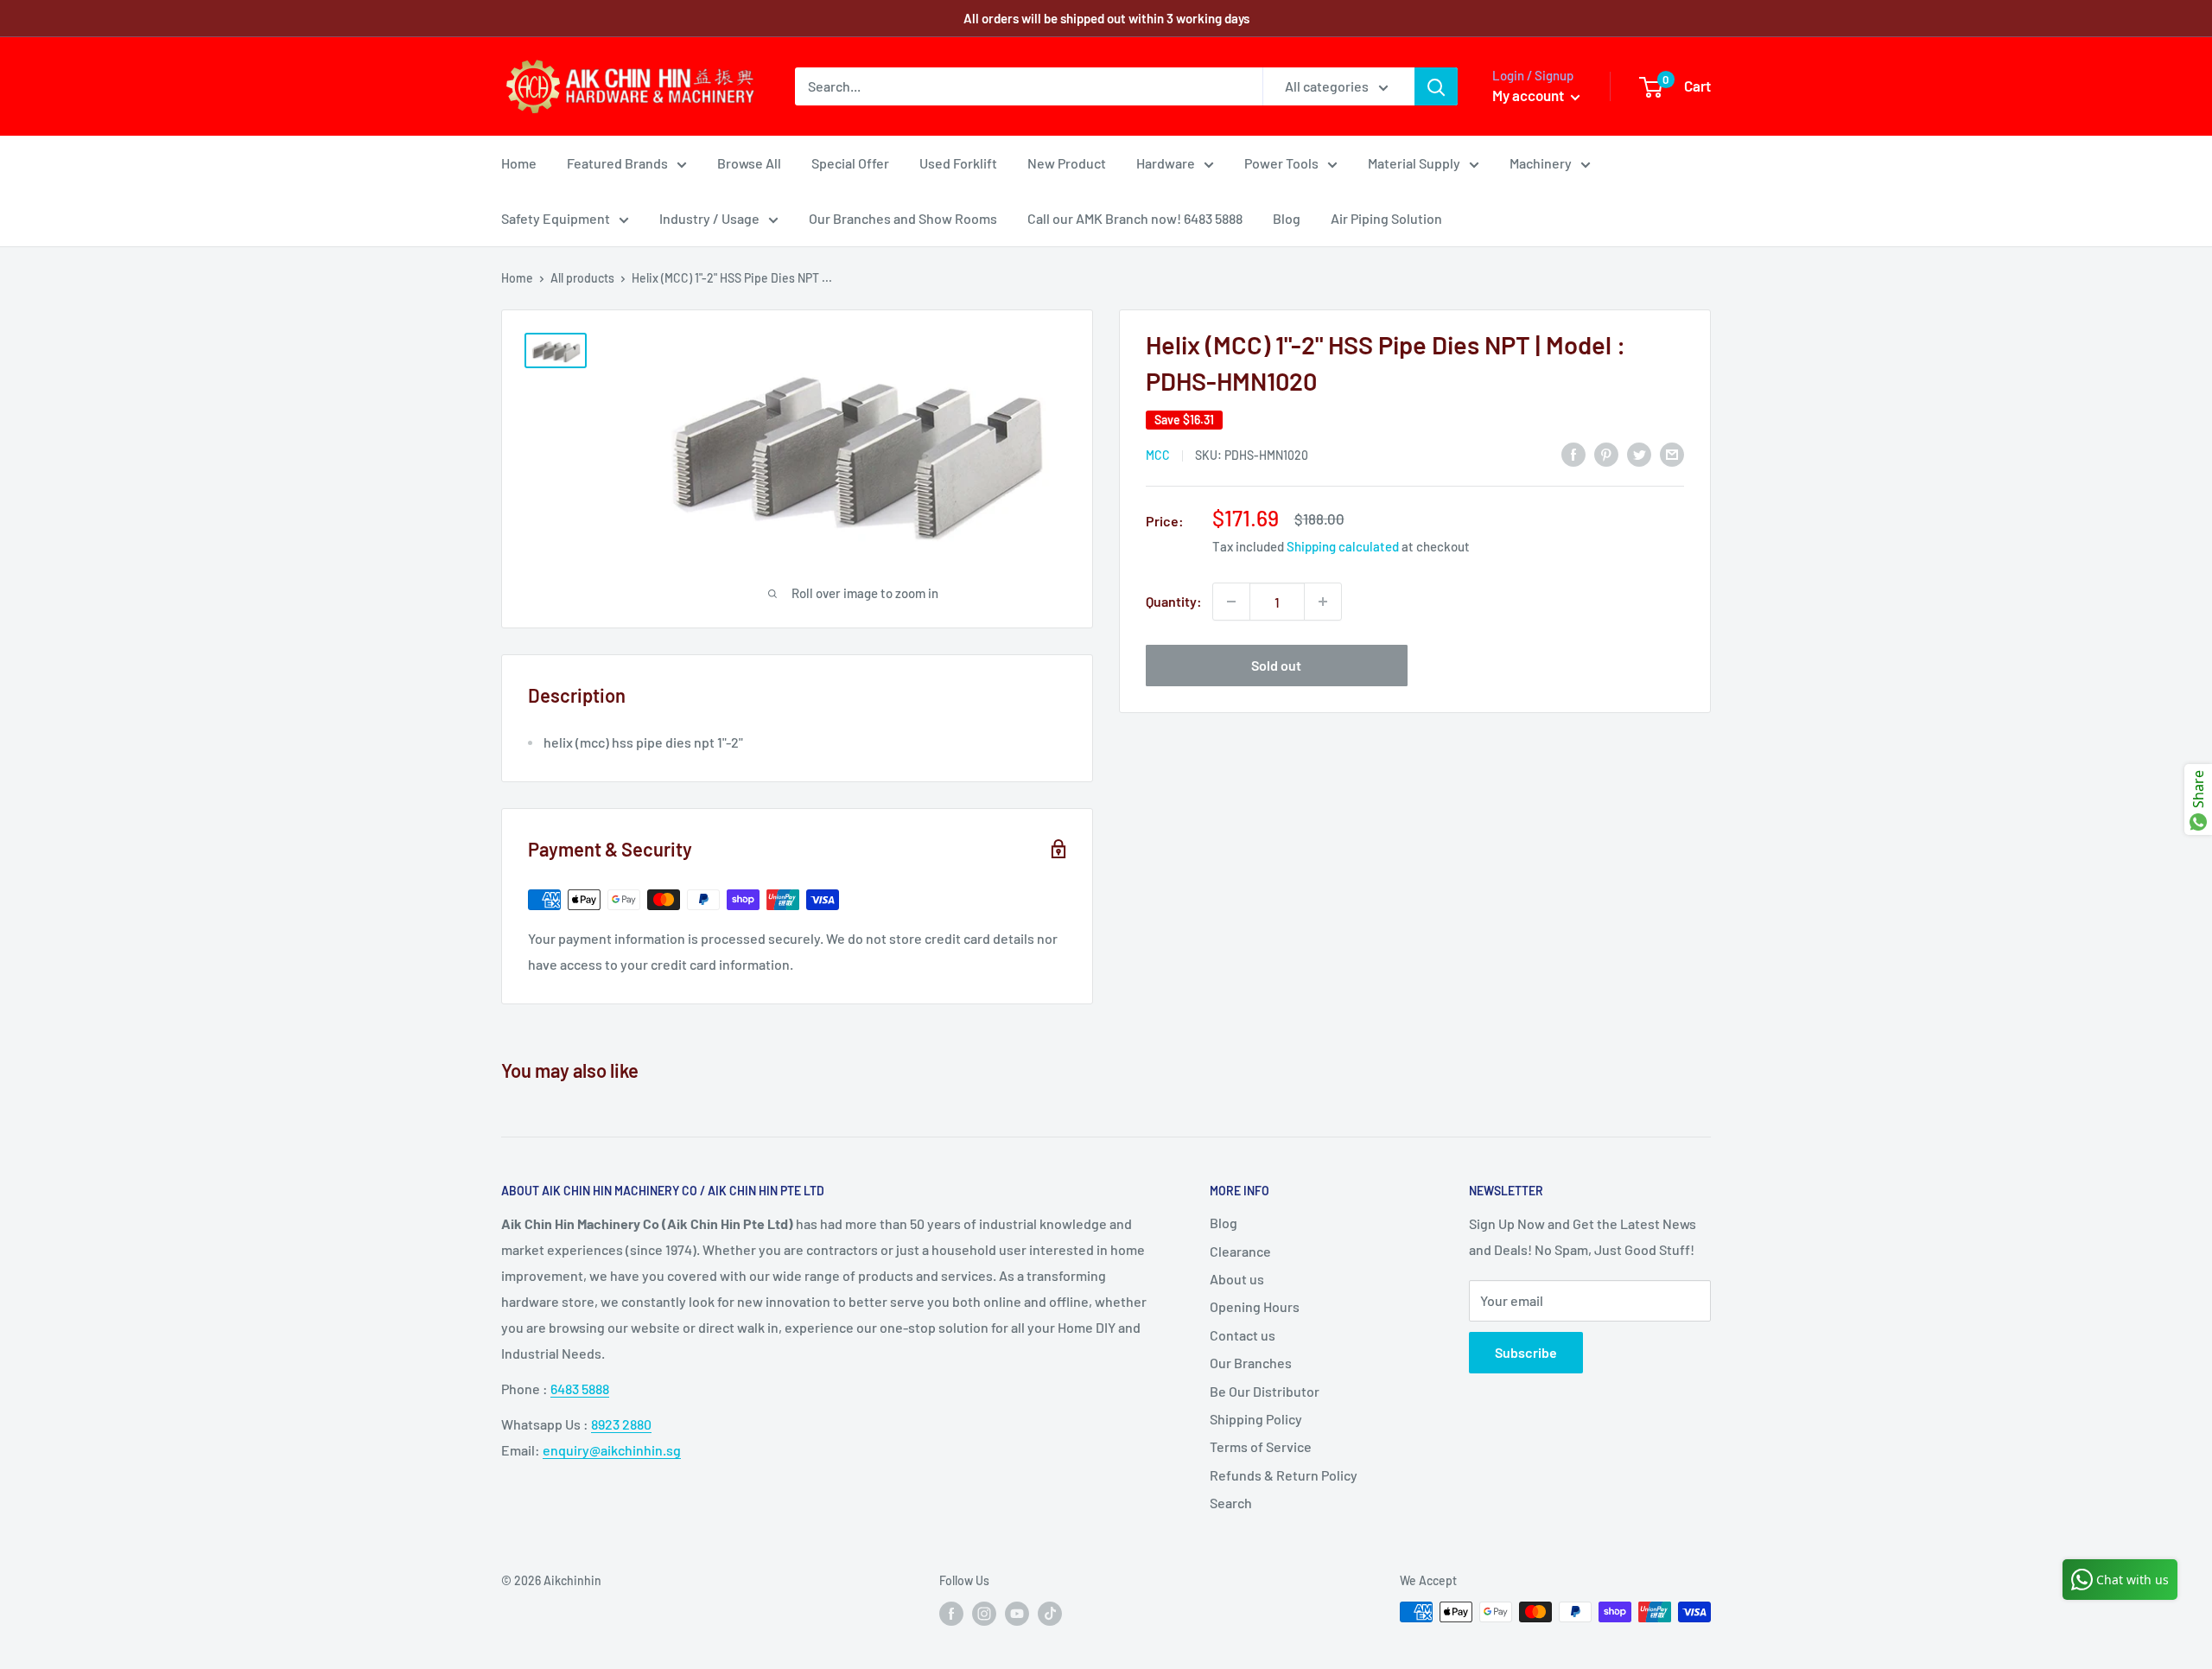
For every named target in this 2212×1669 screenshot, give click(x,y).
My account (1529, 95)
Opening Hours (1255, 1306)
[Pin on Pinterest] (1606, 453)
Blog (1287, 218)
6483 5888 (580, 1389)
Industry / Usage (709, 218)
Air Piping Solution (1386, 218)
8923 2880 (621, 1424)
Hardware (1166, 163)
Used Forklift (958, 163)
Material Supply (1414, 163)
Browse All (749, 163)
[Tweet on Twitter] (1639, 453)
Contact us (1243, 1335)
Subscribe (1526, 1352)
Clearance (1240, 1251)
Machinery (1541, 163)
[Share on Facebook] (1573, 453)
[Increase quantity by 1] (1323, 602)
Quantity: (1174, 601)
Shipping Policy (1256, 1419)
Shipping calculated (1343, 546)
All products (582, 278)
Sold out (1276, 665)
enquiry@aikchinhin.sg (612, 1450)
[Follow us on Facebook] (951, 1614)
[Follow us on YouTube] (1017, 1614)
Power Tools (1281, 163)
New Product (1067, 163)
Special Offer (850, 163)
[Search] (1436, 86)
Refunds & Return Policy (1284, 1475)
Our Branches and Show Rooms (903, 218)
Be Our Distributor (1265, 1391)
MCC (1158, 455)
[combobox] (1029, 86)
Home (519, 163)
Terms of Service (1261, 1446)
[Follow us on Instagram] (984, 1614)
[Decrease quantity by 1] (1231, 602)
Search (1231, 1503)
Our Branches (1251, 1363)
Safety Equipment (556, 218)
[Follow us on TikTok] (1050, 1614)
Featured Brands (617, 163)
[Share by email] (1672, 453)
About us (1237, 1279)
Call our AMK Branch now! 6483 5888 (1135, 218)
